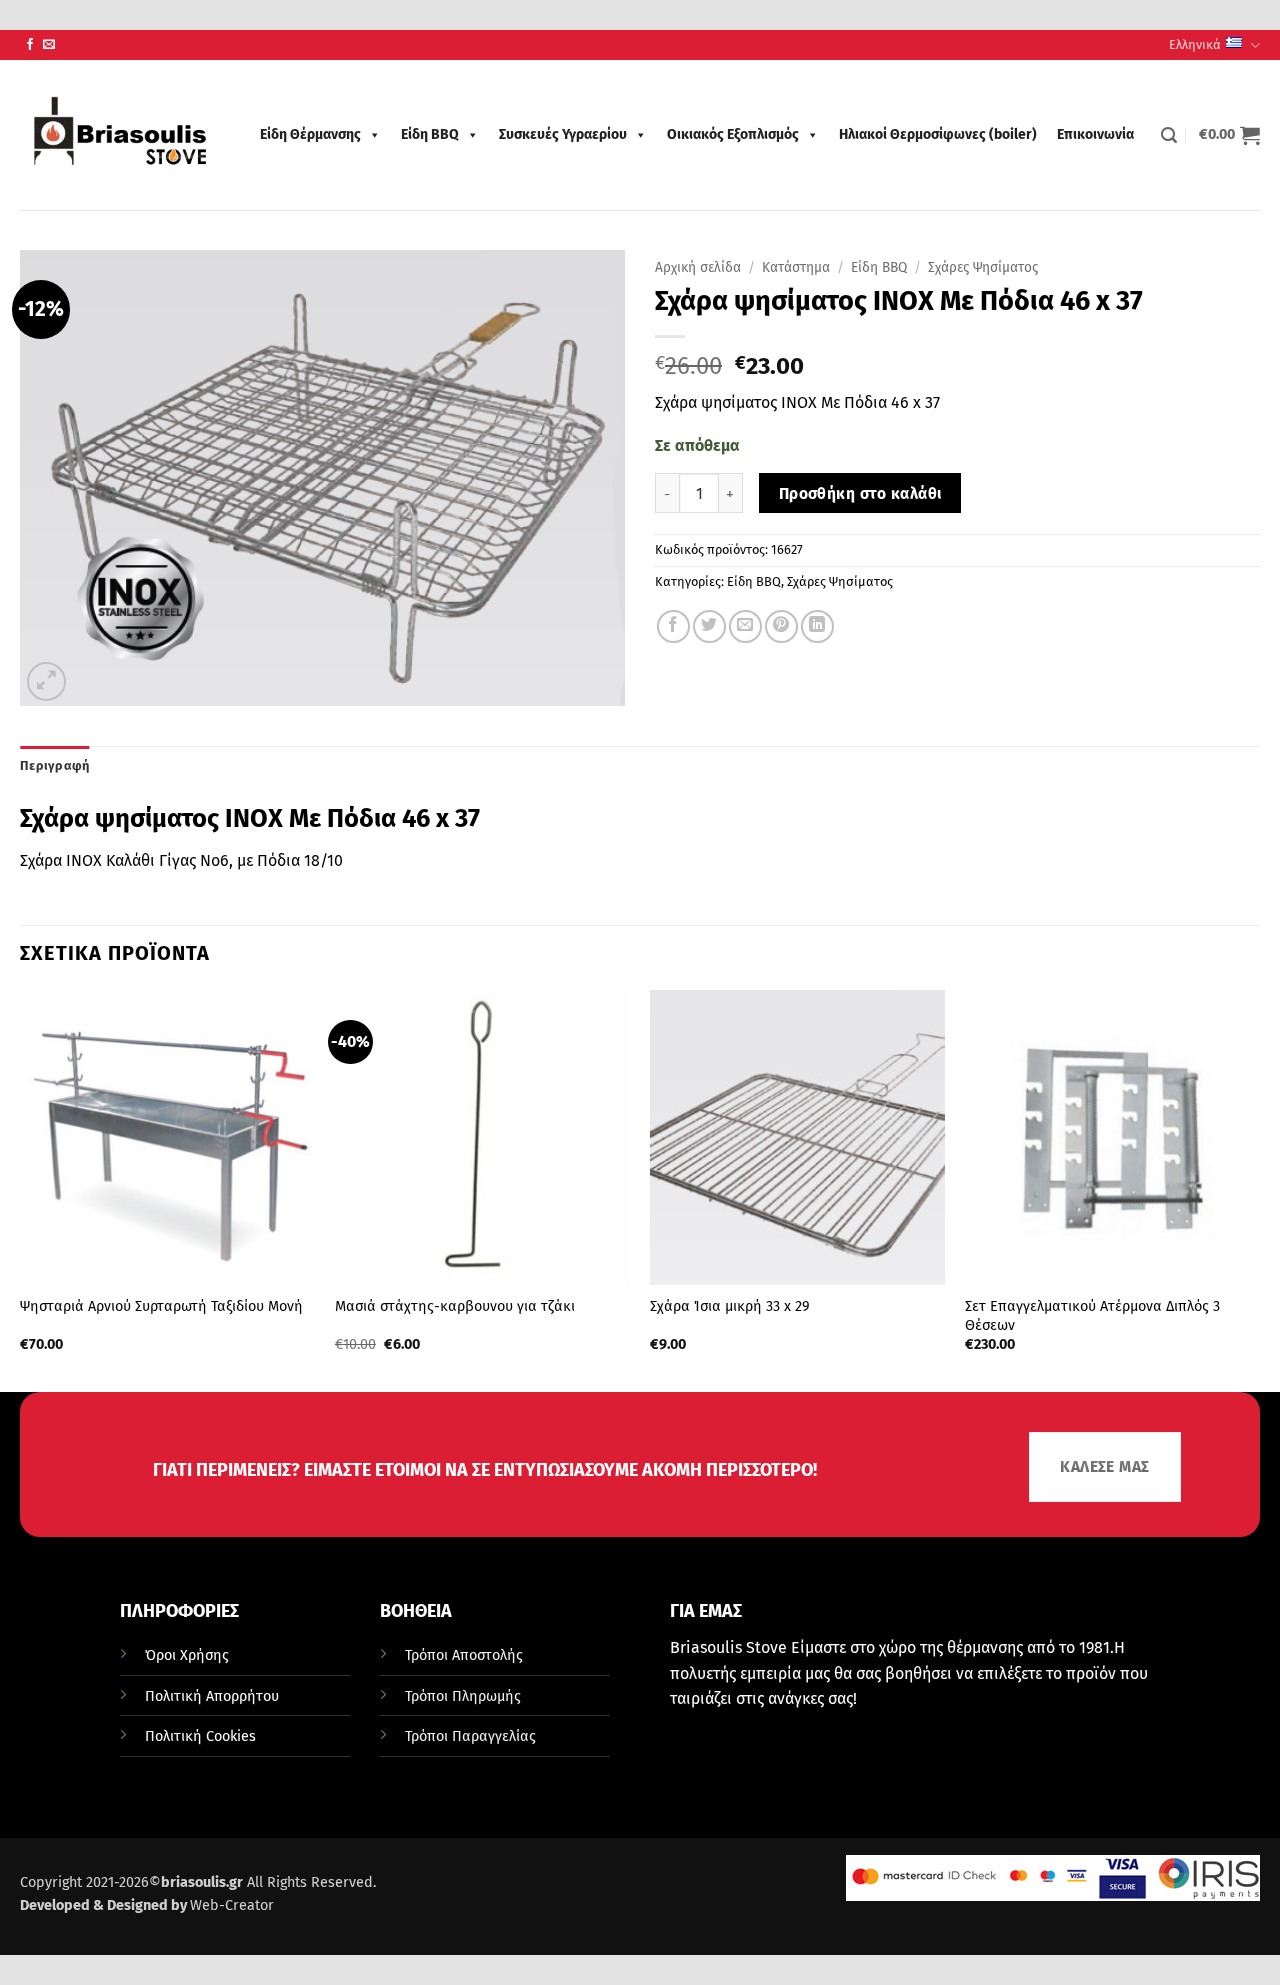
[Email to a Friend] (745, 626)
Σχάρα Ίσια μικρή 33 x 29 (730, 1306)
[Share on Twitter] (709, 626)
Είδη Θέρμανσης (310, 134)
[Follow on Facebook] (30, 45)
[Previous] (21, 1189)
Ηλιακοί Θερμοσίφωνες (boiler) (938, 134)
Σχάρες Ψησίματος (983, 267)
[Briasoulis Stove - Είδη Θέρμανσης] (120, 135)
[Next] (1259, 1189)
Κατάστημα (796, 267)
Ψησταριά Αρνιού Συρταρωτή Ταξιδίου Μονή (161, 1306)
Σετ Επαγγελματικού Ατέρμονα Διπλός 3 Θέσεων (1092, 1316)
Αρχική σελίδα (698, 267)
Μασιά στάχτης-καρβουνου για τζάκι (455, 1306)
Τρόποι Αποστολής (464, 1655)
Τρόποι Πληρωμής (463, 1696)
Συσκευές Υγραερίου (563, 134)
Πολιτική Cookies (200, 1736)
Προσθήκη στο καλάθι (860, 493)
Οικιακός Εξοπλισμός (733, 134)
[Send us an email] (49, 45)
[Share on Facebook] (673, 626)
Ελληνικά (1195, 44)
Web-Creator (232, 1905)
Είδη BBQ (430, 134)
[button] (1169, 135)
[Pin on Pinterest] (781, 626)
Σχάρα (41, 860)
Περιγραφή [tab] (54, 765)
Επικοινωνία (1095, 134)
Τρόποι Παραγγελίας (470, 1736)
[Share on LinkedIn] (817, 626)
